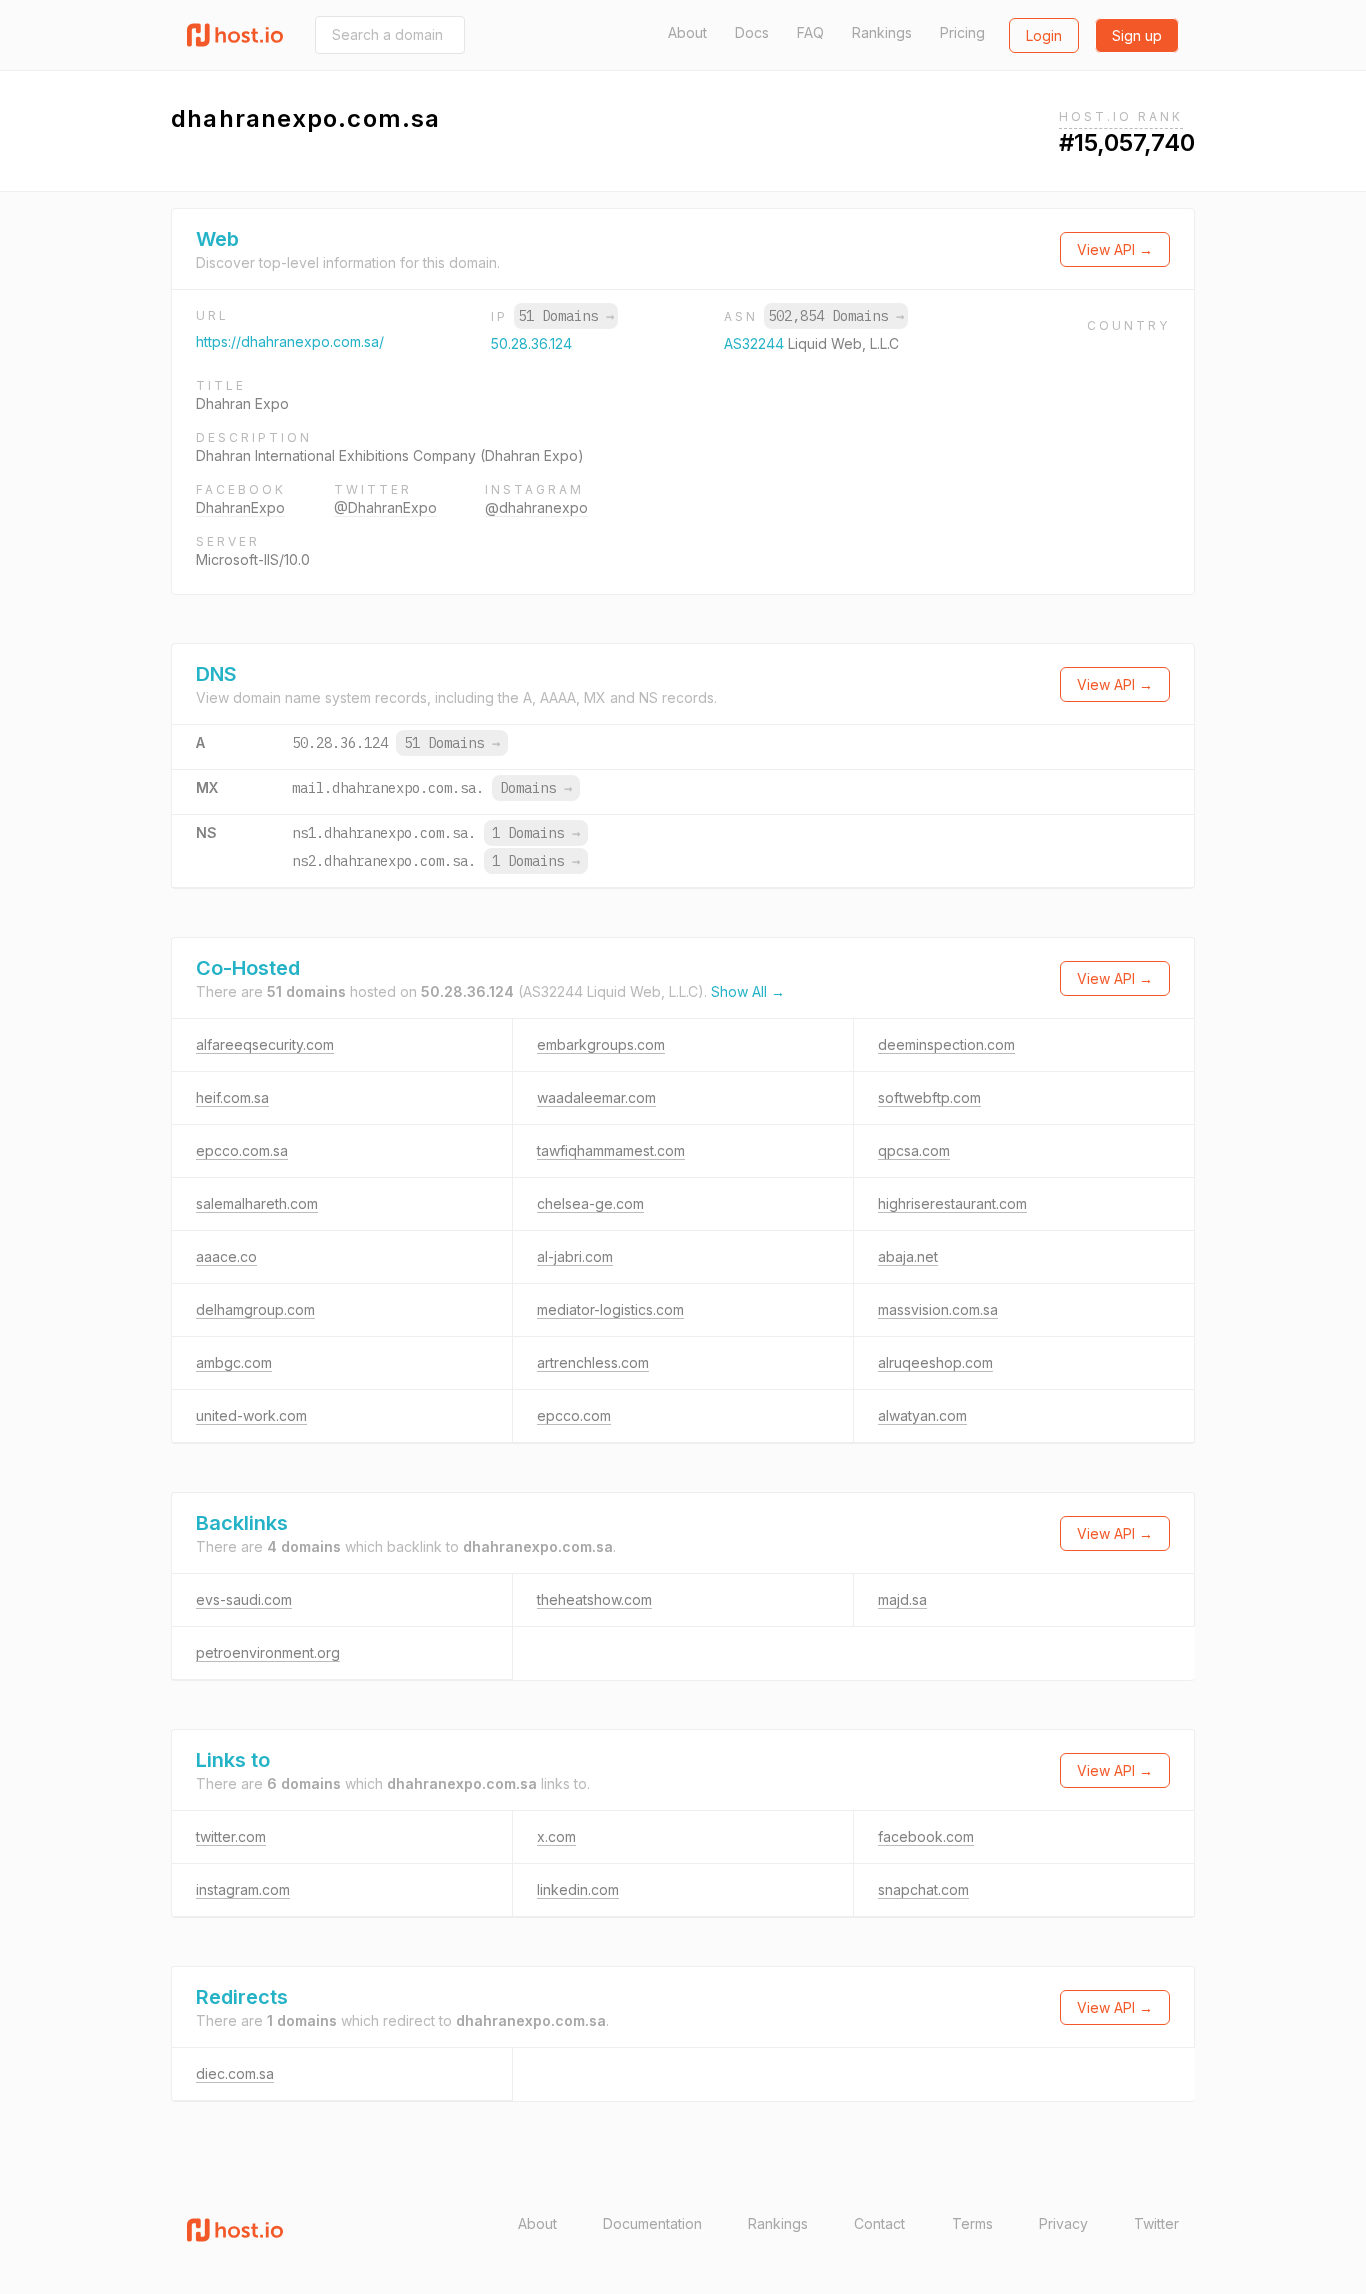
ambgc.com (234, 1362)
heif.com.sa (232, 1097)
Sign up (1137, 35)
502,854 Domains (836, 316)
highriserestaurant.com (952, 1203)
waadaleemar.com (596, 1097)
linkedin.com (578, 1889)
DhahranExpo (240, 507)
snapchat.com (923, 1889)
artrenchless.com (593, 1362)
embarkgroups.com (601, 1044)
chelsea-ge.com (590, 1203)
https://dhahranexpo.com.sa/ (290, 341)
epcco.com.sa (242, 1150)
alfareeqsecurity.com (265, 1044)
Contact (879, 2223)
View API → (1115, 249)
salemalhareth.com (257, 1203)
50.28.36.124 (531, 343)
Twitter (1156, 2223)
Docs (752, 32)
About (687, 32)
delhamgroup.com (255, 1309)
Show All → (748, 991)
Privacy (1063, 2223)
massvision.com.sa (938, 1309)
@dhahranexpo (536, 507)
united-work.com (251, 1415)
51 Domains (566, 316)
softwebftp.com (929, 1097)
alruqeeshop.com (935, 1362)
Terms (972, 2223)
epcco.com (574, 1415)
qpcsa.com (914, 1150)
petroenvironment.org (268, 1652)
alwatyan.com (922, 1415)
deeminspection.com (946, 1044)
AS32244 (756, 343)
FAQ (810, 32)
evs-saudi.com (244, 1599)
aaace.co (226, 1256)
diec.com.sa (235, 2073)
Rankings (882, 32)
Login (1044, 35)
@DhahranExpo (385, 507)
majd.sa (902, 1599)
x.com (556, 1836)
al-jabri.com (575, 1256)
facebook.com (926, 1836)
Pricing (962, 32)
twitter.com (231, 1836)
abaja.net (908, 1256)
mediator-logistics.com (610, 1309)
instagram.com (243, 1889)
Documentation (652, 2223)
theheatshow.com (594, 1599)
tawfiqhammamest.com (611, 1150)
